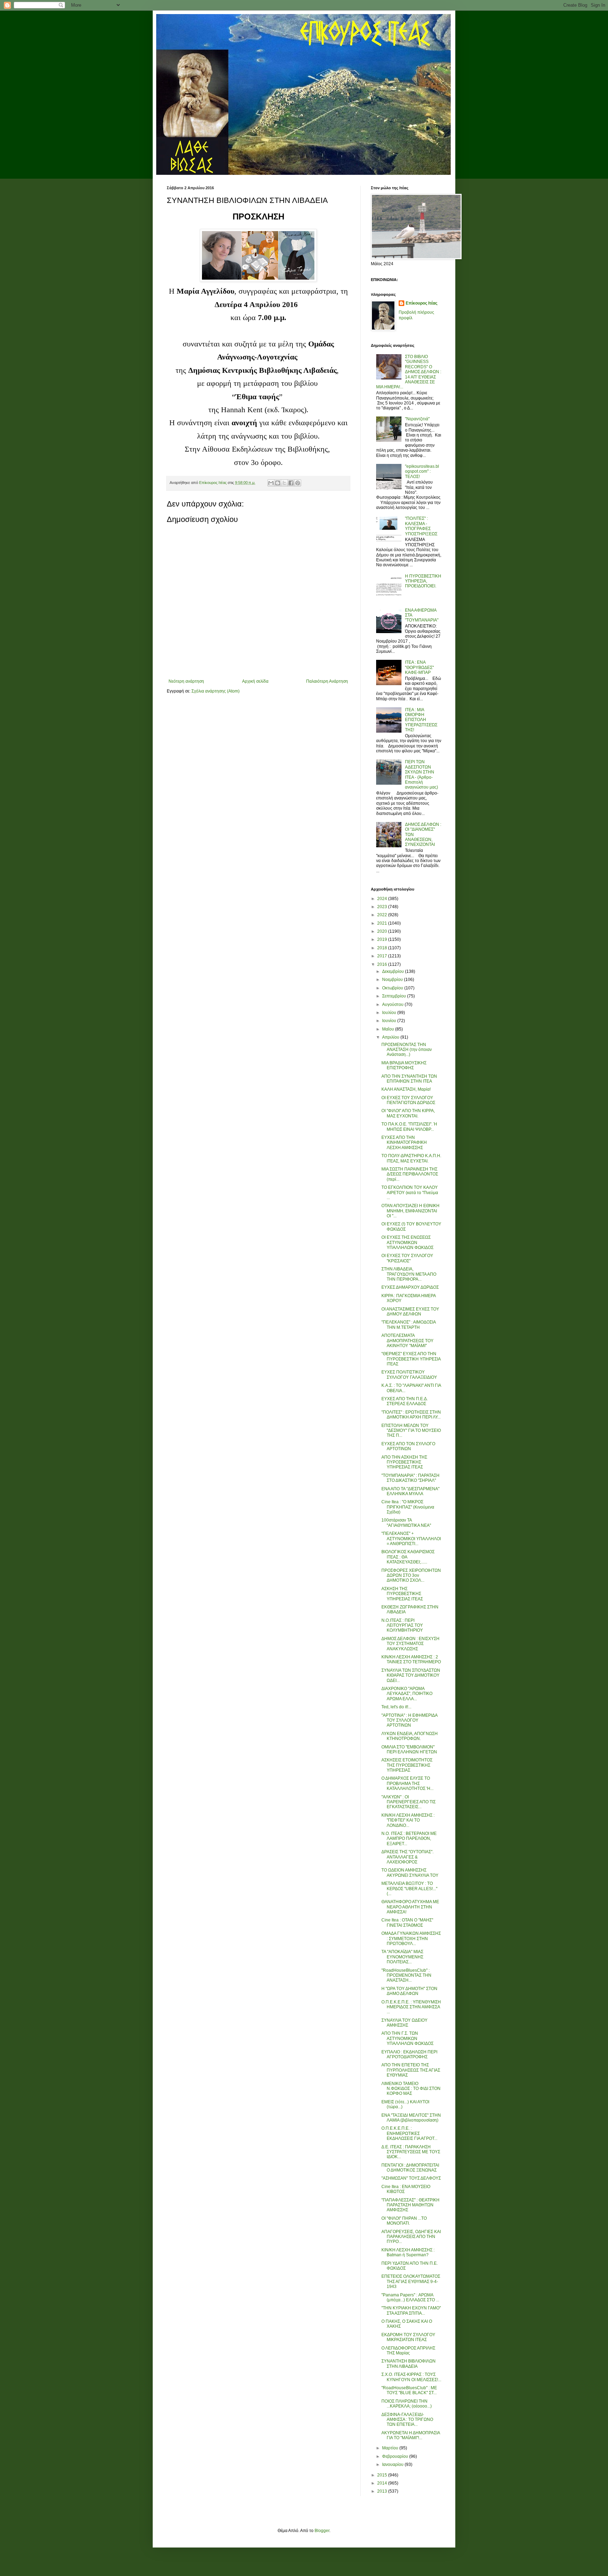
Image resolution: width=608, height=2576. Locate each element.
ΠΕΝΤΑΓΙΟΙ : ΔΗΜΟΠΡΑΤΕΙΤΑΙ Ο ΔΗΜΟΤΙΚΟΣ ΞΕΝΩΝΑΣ (410, 2168)
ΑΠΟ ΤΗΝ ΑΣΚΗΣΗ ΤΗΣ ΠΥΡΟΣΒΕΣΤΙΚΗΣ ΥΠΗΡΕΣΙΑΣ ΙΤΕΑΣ (404, 1462)
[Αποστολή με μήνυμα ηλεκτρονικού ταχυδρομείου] (271, 483)
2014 (383, 2483)
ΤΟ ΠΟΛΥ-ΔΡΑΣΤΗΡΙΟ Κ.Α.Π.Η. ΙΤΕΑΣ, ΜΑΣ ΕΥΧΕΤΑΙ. (411, 1158)
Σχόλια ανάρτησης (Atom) (216, 691)
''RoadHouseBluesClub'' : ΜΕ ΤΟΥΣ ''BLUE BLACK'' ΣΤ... (409, 2390)
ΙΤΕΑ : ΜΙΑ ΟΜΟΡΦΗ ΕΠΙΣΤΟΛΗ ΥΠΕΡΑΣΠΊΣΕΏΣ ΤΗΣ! (421, 720)
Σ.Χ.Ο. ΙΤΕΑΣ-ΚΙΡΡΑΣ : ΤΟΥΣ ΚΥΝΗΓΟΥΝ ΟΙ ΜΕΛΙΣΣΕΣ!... (411, 2377)
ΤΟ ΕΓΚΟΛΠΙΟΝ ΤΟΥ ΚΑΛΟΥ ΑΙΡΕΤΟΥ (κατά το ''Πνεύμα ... (410, 1193)
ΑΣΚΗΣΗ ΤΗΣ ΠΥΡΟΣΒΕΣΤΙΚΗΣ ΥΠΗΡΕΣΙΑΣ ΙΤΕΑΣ (402, 1594)
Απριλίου (391, 1037)
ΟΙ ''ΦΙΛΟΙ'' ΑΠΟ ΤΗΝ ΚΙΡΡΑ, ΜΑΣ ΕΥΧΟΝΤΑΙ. (408, 1113)
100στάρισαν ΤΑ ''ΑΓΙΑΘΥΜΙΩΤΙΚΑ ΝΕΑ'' (406, 1523)
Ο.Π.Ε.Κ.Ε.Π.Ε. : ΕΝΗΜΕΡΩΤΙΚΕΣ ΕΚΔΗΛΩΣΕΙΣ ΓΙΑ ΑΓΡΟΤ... (409, 2133)
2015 (383, 2475)
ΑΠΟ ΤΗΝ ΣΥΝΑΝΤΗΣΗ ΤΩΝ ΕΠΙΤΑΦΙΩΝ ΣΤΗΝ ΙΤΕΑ (409, 1079)
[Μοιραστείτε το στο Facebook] (291, 483)
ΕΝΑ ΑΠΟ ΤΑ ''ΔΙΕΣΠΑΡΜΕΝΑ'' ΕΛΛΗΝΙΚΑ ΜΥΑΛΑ (410, 1491)
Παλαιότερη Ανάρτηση (327, 681)
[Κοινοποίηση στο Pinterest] (298, 483)
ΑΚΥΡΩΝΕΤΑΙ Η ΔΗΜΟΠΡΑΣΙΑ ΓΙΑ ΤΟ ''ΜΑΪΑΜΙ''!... (411, 2435)
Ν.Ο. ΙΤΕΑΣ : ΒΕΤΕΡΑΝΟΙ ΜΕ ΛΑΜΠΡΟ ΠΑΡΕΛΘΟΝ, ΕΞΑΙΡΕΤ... (409, 1839)
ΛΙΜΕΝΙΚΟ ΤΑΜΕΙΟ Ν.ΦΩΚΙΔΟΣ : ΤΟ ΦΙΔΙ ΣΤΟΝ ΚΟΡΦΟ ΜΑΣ (411, 2089)
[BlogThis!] (278, 483)
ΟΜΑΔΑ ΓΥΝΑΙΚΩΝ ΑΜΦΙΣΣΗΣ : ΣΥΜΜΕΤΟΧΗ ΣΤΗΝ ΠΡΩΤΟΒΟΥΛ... (411, 1939)
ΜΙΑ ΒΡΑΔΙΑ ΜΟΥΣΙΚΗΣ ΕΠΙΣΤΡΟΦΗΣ (404, 1065)
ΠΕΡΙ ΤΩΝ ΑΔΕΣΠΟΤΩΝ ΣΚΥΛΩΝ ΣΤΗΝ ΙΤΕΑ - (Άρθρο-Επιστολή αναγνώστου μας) (422, 774)
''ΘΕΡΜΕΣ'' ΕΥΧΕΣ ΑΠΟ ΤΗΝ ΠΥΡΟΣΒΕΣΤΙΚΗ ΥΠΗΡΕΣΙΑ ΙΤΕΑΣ (411, 1359)
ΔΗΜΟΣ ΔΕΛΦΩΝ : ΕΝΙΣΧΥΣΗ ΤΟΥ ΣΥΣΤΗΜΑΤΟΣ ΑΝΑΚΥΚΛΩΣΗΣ (410, 1644)
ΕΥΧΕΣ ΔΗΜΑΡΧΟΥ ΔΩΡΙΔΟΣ (410, 1287)
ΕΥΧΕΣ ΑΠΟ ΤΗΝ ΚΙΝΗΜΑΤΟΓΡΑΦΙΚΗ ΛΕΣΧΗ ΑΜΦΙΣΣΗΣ (404, 1143)
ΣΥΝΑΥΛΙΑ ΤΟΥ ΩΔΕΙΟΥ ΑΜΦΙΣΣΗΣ (404, 2023)
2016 (383, 964)
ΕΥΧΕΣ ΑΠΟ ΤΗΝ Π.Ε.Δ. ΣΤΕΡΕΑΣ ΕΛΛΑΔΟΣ (405, 1401)
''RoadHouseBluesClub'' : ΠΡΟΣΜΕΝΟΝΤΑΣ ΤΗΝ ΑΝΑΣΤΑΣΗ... (406, 1975)
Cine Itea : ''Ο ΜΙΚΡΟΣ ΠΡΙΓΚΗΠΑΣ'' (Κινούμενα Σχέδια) (408, 1507)
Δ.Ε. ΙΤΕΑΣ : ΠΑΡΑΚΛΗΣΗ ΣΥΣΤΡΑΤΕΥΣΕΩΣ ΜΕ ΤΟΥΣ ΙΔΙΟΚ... (411, 2152)
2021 (383, 923)
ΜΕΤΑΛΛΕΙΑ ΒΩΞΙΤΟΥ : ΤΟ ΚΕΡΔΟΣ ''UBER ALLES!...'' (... (409, 1889)
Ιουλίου (390, 1013)
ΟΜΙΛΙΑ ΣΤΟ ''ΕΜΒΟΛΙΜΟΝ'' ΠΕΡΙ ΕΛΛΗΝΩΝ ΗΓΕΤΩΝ (409, 1749)
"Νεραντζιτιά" (417, 419)
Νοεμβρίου (393, 980)
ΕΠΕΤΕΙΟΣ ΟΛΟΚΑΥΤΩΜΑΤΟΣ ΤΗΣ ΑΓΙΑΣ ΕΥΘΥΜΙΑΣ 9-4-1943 (411, 2281)
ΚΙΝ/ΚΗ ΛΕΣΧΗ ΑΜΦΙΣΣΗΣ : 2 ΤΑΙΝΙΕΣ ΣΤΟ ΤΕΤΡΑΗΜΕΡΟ (411, 1659)
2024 (383, 899)
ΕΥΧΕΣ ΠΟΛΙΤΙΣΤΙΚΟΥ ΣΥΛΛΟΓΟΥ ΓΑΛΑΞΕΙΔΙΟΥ (409, 1375)
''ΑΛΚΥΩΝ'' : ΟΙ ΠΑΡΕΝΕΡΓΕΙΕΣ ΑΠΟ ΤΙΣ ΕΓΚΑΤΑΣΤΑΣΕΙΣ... (408, 1802)
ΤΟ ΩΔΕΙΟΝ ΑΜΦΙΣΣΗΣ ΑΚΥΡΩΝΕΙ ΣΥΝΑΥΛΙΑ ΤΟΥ (410, 1873)
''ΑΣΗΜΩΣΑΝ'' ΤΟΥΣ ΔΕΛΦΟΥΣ (411, 2178)
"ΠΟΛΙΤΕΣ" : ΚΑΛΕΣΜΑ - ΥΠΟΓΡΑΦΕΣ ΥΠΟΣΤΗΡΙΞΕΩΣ (421, 526)
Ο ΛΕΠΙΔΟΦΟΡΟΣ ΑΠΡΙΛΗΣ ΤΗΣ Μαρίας (408, 2351)
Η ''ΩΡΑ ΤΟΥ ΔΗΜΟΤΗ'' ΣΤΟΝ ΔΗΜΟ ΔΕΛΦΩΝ (409, 1991)
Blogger (322, 2531)
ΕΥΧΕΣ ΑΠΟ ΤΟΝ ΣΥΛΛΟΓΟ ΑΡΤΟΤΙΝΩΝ (408, 1446)
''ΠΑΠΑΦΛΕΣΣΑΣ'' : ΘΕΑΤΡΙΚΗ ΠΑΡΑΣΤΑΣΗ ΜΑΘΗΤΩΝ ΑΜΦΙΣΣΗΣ (410, 2205)
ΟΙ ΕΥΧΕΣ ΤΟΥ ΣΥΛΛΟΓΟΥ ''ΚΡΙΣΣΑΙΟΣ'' (407, 1258)
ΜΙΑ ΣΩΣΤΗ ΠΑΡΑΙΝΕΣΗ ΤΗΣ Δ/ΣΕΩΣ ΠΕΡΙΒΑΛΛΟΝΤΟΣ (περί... (410, 1174)
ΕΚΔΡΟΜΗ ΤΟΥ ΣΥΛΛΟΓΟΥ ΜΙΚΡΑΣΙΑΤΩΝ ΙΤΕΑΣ (408, 2337)
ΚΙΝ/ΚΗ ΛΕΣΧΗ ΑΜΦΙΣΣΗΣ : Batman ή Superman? (408, 2252)
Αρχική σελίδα (255, 681)
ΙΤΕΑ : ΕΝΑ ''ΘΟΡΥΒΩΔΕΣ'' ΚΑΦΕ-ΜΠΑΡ (419, 667)
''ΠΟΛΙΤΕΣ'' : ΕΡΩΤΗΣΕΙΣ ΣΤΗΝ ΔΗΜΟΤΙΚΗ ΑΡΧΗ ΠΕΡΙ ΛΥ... (411, 1415)
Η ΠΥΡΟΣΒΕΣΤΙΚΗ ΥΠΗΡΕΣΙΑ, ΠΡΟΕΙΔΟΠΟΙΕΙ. (423, 581)
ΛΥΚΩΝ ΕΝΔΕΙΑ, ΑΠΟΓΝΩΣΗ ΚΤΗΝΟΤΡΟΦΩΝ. (410, 1736)
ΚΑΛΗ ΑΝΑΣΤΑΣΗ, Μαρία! (406, 1089)
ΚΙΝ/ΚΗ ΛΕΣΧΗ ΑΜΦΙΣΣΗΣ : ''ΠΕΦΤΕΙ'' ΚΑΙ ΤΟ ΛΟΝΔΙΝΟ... (408, 1820)
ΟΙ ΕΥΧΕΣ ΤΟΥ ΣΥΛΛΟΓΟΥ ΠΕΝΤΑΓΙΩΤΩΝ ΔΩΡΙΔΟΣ (408, 1100)
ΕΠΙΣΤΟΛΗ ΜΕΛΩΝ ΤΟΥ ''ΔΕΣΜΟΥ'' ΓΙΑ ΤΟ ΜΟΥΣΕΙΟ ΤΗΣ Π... (411, 1431)
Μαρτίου (391, 2448)
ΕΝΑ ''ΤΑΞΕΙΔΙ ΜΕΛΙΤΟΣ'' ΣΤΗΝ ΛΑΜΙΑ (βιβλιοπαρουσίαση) (411, 2118)
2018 (383, 948)
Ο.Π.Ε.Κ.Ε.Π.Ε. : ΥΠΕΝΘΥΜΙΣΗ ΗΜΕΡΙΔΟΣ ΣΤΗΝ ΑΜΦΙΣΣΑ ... (411, 2007)
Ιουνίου (390, 1021)
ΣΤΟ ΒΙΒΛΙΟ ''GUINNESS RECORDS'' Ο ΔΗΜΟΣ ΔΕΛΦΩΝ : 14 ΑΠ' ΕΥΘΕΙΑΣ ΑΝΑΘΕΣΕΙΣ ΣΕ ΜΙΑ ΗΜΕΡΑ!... (409, 372)
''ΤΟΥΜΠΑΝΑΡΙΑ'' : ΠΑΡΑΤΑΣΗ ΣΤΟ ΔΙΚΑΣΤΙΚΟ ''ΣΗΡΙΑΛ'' (410, 1478)
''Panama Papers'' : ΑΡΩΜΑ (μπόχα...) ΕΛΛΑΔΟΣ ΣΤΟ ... (410, 2297)
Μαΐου (389, 1029)
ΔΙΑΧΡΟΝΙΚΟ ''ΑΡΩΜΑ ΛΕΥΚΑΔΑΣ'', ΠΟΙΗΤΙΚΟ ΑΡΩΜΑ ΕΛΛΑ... (407, 1694)
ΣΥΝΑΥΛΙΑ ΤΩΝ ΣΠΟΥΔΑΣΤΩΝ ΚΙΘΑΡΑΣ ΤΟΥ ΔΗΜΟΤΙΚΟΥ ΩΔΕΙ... (411, 1675)
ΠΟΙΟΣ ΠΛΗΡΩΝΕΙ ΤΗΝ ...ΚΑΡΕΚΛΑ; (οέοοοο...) (407, 2404)
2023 (383, 907)
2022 (383, 915)
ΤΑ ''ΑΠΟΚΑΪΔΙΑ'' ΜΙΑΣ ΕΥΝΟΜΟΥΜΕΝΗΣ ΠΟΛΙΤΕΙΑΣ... (402, 1957)
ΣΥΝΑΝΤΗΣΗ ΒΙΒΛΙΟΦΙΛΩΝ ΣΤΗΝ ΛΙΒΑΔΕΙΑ (408, 2364)
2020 (383, 931)
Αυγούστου (393, 1005)
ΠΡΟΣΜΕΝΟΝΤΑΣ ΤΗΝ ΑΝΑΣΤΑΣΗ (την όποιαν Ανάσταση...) (407, 1050)
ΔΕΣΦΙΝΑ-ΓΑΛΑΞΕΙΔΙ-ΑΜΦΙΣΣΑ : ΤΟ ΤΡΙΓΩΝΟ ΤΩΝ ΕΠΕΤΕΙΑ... (407, 2420)
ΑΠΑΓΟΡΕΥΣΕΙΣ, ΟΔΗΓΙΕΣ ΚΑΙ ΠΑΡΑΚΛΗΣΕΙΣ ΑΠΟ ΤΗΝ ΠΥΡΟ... (411, 2237)
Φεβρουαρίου (396, 2456)
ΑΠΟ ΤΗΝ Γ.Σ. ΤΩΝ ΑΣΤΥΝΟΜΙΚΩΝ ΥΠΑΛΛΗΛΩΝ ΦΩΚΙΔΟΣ (407, 2038)
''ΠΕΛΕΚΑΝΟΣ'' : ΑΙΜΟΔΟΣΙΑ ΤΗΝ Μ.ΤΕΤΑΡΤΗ (408, 1325)
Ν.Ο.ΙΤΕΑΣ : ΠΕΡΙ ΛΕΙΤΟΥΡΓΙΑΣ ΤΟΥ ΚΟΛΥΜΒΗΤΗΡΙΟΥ (402, 1625)
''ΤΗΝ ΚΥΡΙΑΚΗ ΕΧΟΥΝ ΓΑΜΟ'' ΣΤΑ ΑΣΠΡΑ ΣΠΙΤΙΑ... (411, 2310)
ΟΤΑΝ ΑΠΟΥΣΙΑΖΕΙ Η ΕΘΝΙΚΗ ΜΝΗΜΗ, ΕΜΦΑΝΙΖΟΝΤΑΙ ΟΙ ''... (410, 1211)
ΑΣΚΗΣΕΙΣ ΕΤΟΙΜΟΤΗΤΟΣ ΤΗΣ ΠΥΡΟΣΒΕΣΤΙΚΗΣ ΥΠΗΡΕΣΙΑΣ (407, 1765)
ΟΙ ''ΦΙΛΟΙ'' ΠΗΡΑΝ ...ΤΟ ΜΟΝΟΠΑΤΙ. (404, 2221)
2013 (383, 2491)
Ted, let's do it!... (396, 1707)
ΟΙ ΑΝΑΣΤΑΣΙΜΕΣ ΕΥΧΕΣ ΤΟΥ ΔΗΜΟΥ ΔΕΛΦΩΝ (410, 1312)
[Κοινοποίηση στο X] (284, 483)
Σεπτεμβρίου (395, 996)
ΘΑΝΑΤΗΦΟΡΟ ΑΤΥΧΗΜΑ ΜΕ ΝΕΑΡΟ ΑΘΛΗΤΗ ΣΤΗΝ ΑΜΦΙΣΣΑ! (410, 1907)
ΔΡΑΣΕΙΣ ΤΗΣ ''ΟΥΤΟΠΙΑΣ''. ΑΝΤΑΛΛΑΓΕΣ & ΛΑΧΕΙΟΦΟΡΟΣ (407, 1857)
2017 (383, 956)
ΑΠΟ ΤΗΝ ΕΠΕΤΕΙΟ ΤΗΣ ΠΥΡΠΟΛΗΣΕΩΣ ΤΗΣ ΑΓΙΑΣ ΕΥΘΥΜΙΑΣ (411, 2070)
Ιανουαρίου (393, 2465)
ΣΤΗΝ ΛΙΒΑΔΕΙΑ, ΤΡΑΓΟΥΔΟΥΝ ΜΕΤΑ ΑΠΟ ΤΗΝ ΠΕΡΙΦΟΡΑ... (409, 1274)
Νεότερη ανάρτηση (186, 681)
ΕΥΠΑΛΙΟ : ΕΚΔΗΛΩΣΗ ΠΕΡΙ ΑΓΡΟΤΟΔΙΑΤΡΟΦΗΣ (409, 2054)
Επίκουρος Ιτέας (422, 303)
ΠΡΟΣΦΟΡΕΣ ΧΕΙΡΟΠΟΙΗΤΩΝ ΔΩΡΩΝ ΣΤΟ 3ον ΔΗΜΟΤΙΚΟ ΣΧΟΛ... (411, 1576)
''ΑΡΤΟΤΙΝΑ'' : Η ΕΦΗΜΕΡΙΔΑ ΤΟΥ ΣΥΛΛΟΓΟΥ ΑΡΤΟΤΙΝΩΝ (409, 1720)
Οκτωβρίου (393, 988)
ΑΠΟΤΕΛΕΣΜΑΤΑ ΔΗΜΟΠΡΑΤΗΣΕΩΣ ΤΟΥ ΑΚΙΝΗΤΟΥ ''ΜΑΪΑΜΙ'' (407, 1341)
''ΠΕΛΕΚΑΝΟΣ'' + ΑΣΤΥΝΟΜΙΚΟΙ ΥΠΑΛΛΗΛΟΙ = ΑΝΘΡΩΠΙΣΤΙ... (411, 1539)
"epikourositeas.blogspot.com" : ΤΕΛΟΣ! (422, 471)
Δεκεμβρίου (394, 971)
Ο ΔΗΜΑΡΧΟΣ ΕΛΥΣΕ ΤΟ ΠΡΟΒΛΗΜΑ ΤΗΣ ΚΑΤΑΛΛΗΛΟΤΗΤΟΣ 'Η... (407, 1783)
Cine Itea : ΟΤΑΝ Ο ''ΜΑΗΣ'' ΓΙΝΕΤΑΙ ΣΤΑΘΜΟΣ (407, 1923)
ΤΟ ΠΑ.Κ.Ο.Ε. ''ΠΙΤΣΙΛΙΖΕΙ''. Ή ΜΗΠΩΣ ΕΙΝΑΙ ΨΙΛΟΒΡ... (409, 1127)
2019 (383, 939)
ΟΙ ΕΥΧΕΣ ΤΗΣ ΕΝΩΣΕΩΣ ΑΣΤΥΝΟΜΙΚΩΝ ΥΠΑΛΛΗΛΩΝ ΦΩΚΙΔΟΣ (407, 1242)
